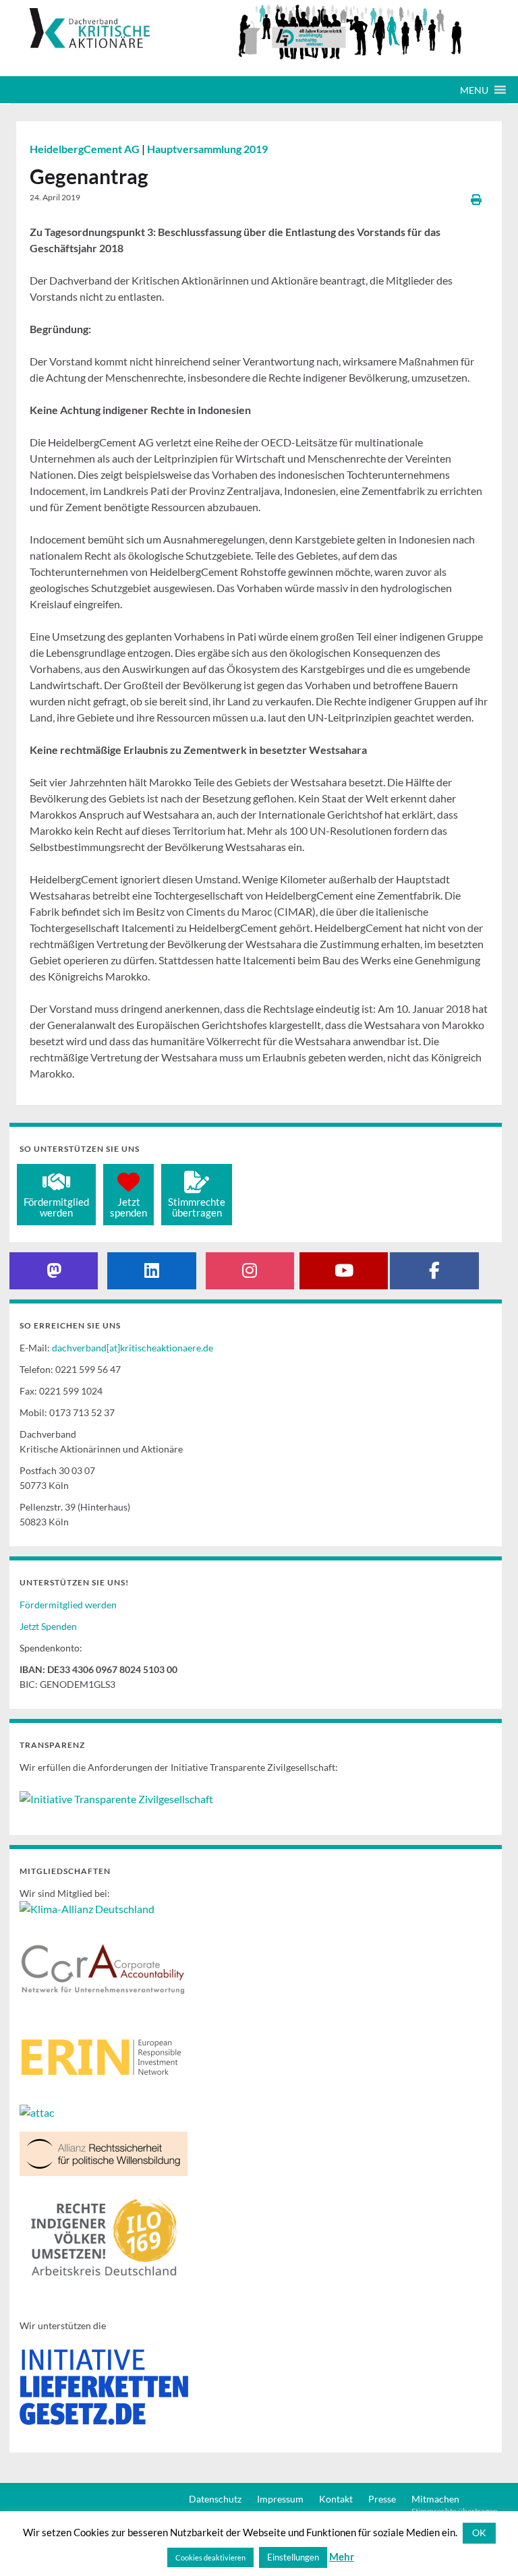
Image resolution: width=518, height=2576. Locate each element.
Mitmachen (435, 2499)
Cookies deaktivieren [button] (210, 2557)
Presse (382, 2499)
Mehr (342, 2556)
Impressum (280, 2499)
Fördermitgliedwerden (56, 1207)
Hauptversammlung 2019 (207, 149)
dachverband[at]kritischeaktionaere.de (133, 1348)
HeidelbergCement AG (86, 149)
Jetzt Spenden (48, 1626)
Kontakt (336, 2499)
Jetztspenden (128, 1207)
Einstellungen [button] (293, 2557)
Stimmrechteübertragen (197, 1207)
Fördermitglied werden (68, 1605)
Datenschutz (215, 2499)
